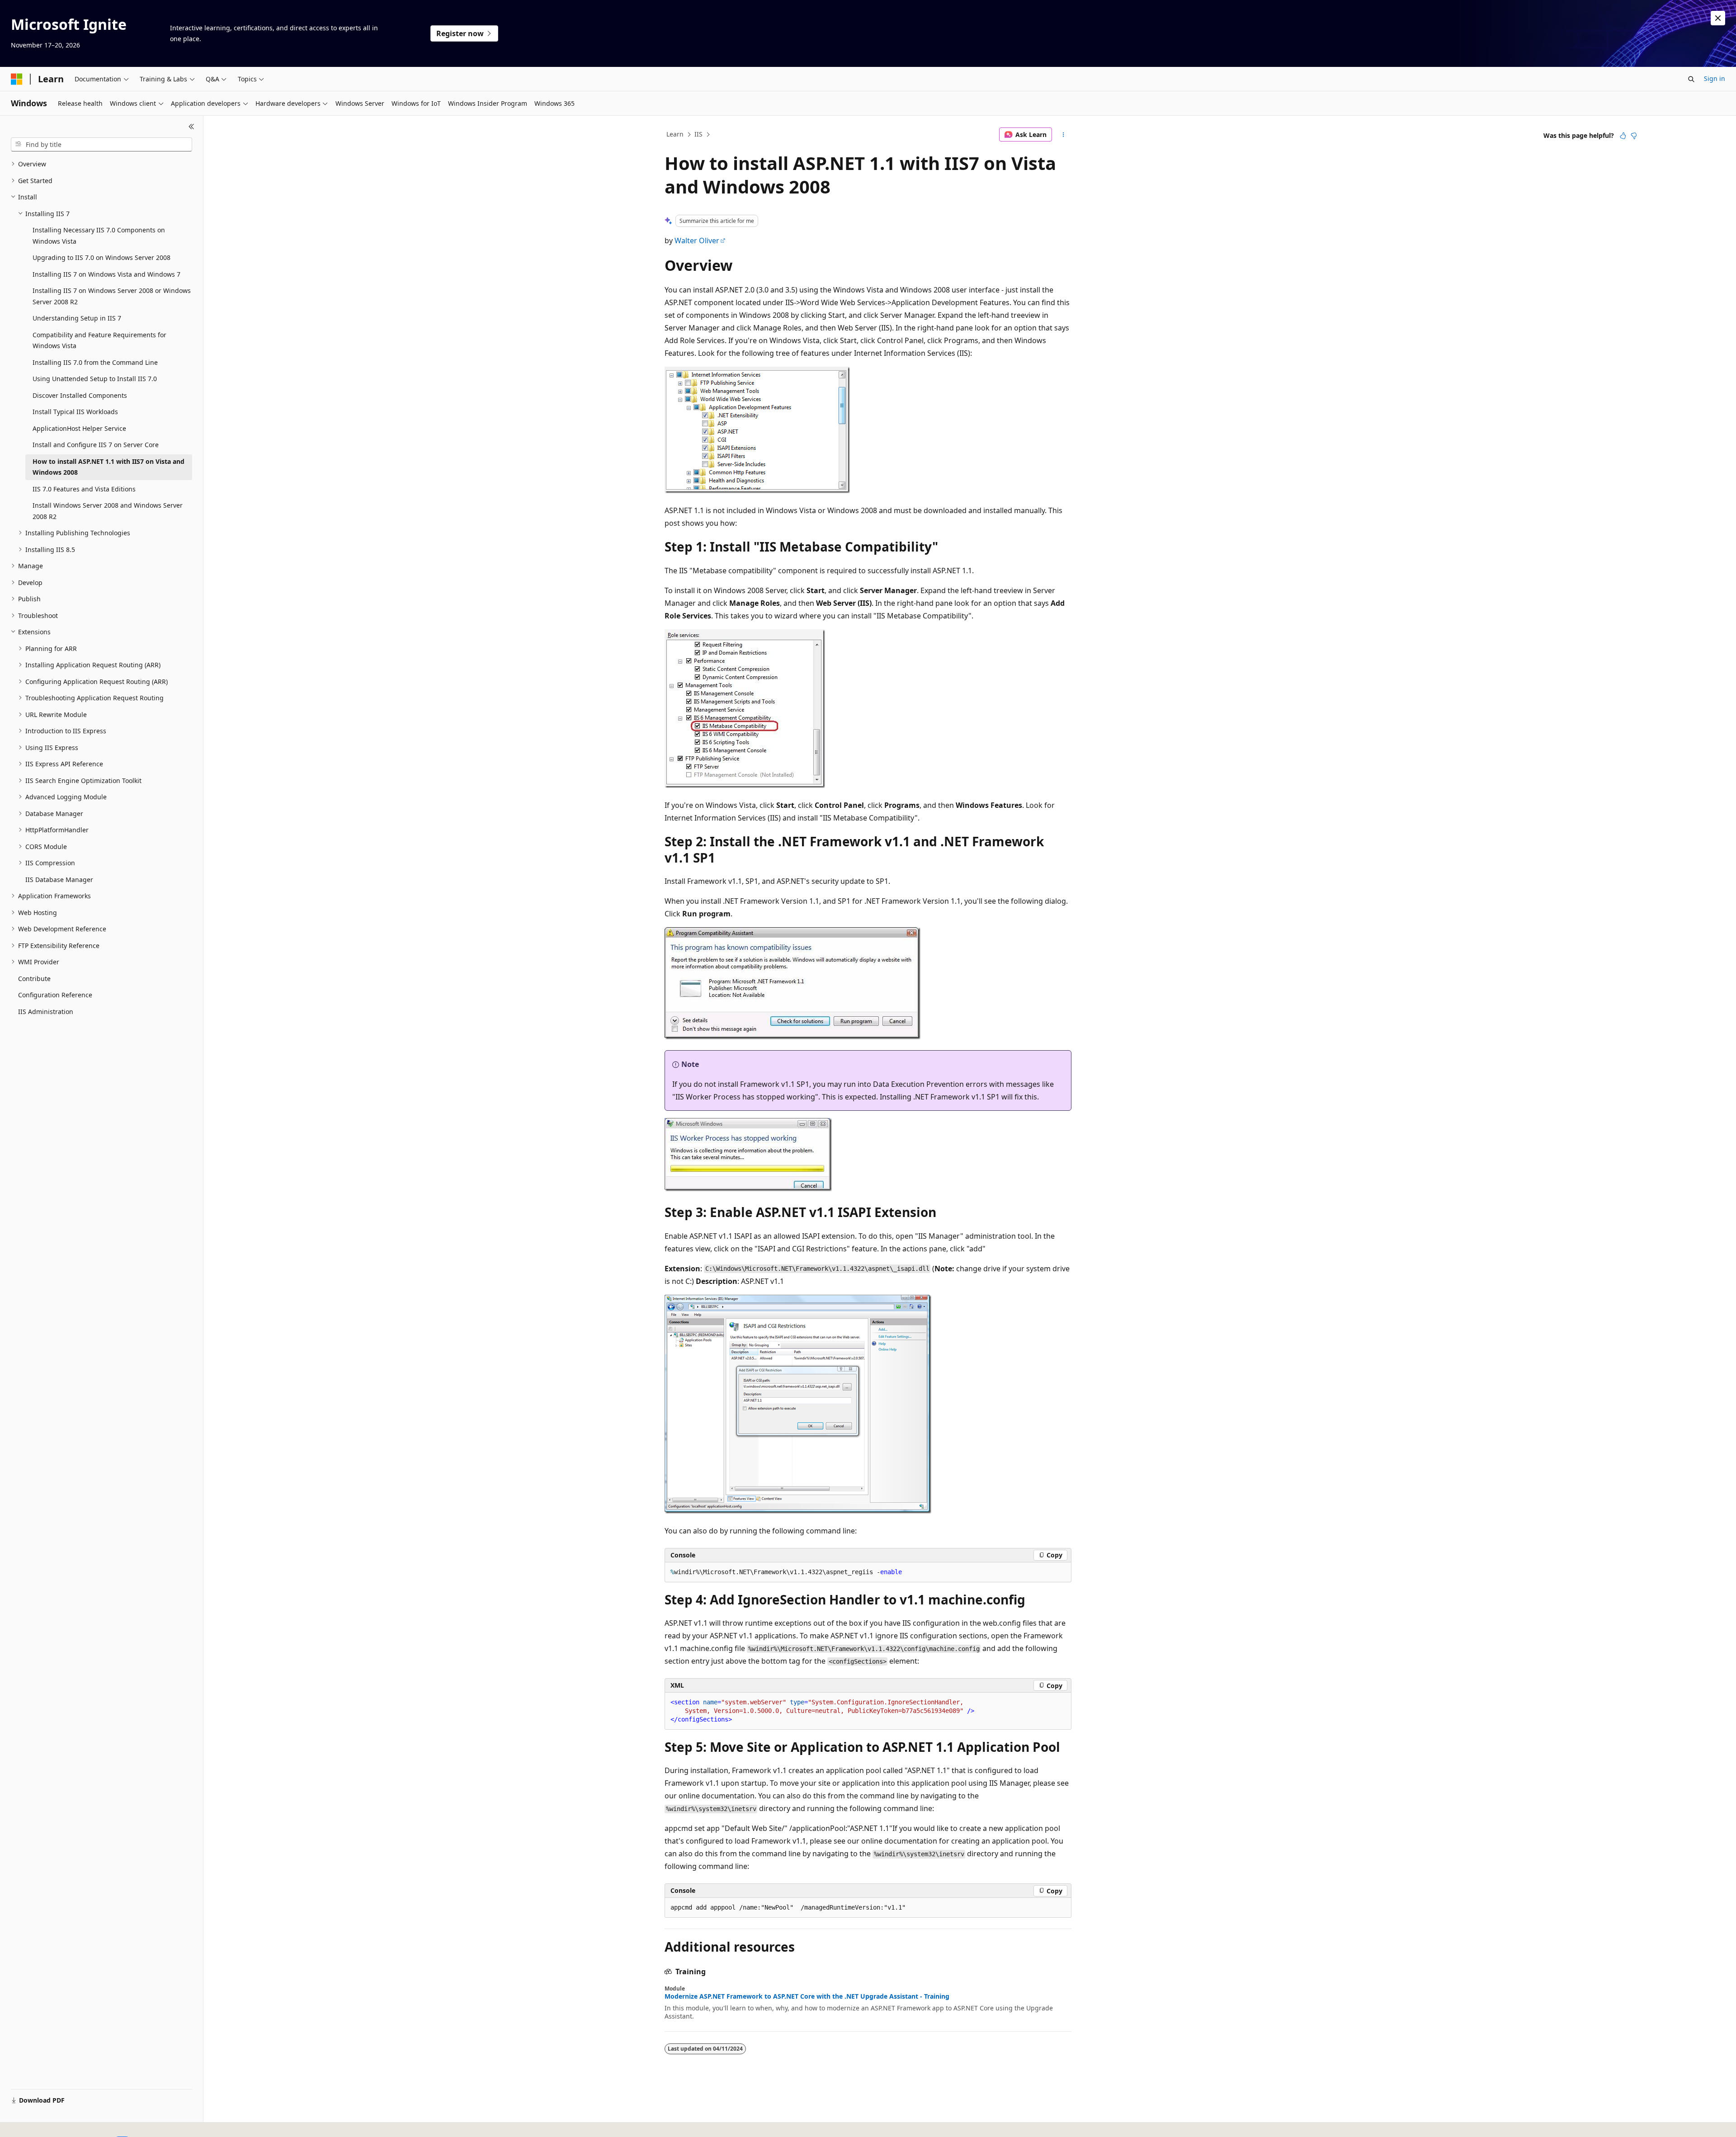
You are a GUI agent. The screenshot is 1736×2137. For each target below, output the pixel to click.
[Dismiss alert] (1718, 18)
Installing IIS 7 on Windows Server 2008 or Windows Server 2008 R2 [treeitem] (112, 296)
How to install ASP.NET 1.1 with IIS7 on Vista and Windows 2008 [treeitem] (108, 467)
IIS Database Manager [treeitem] (59, 880)
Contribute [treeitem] (34, 979)
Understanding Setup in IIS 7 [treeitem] (77, 318)
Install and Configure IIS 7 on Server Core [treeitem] (96, 445)
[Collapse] (191, 127)
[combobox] (101, 145)
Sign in (1715, 78)
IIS (698, 134)
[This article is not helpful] (1634, 136)
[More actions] (1064, 135)
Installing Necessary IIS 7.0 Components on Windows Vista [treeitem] (99, 236)
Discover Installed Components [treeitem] (80, 395)
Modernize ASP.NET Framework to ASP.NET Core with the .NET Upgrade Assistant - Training (807, 1996)
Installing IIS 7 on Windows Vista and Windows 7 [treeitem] (106, 274)
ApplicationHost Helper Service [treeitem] (79, 428)
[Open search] (1691, 79)
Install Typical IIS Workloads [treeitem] (75, 412)
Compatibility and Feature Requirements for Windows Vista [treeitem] (99, 340)
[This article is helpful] (1623, 136)
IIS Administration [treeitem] (46, 1012)
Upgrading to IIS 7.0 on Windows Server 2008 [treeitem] (101, 257)
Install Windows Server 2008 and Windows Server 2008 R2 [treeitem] (108, 511)
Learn (675, 134)
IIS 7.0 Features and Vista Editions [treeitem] (84, 489)
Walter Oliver (697, 241)
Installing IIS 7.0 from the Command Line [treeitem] (95, 362)
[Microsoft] (17, 79)
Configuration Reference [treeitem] (55, 995)
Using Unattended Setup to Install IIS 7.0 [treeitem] (95, 379)
